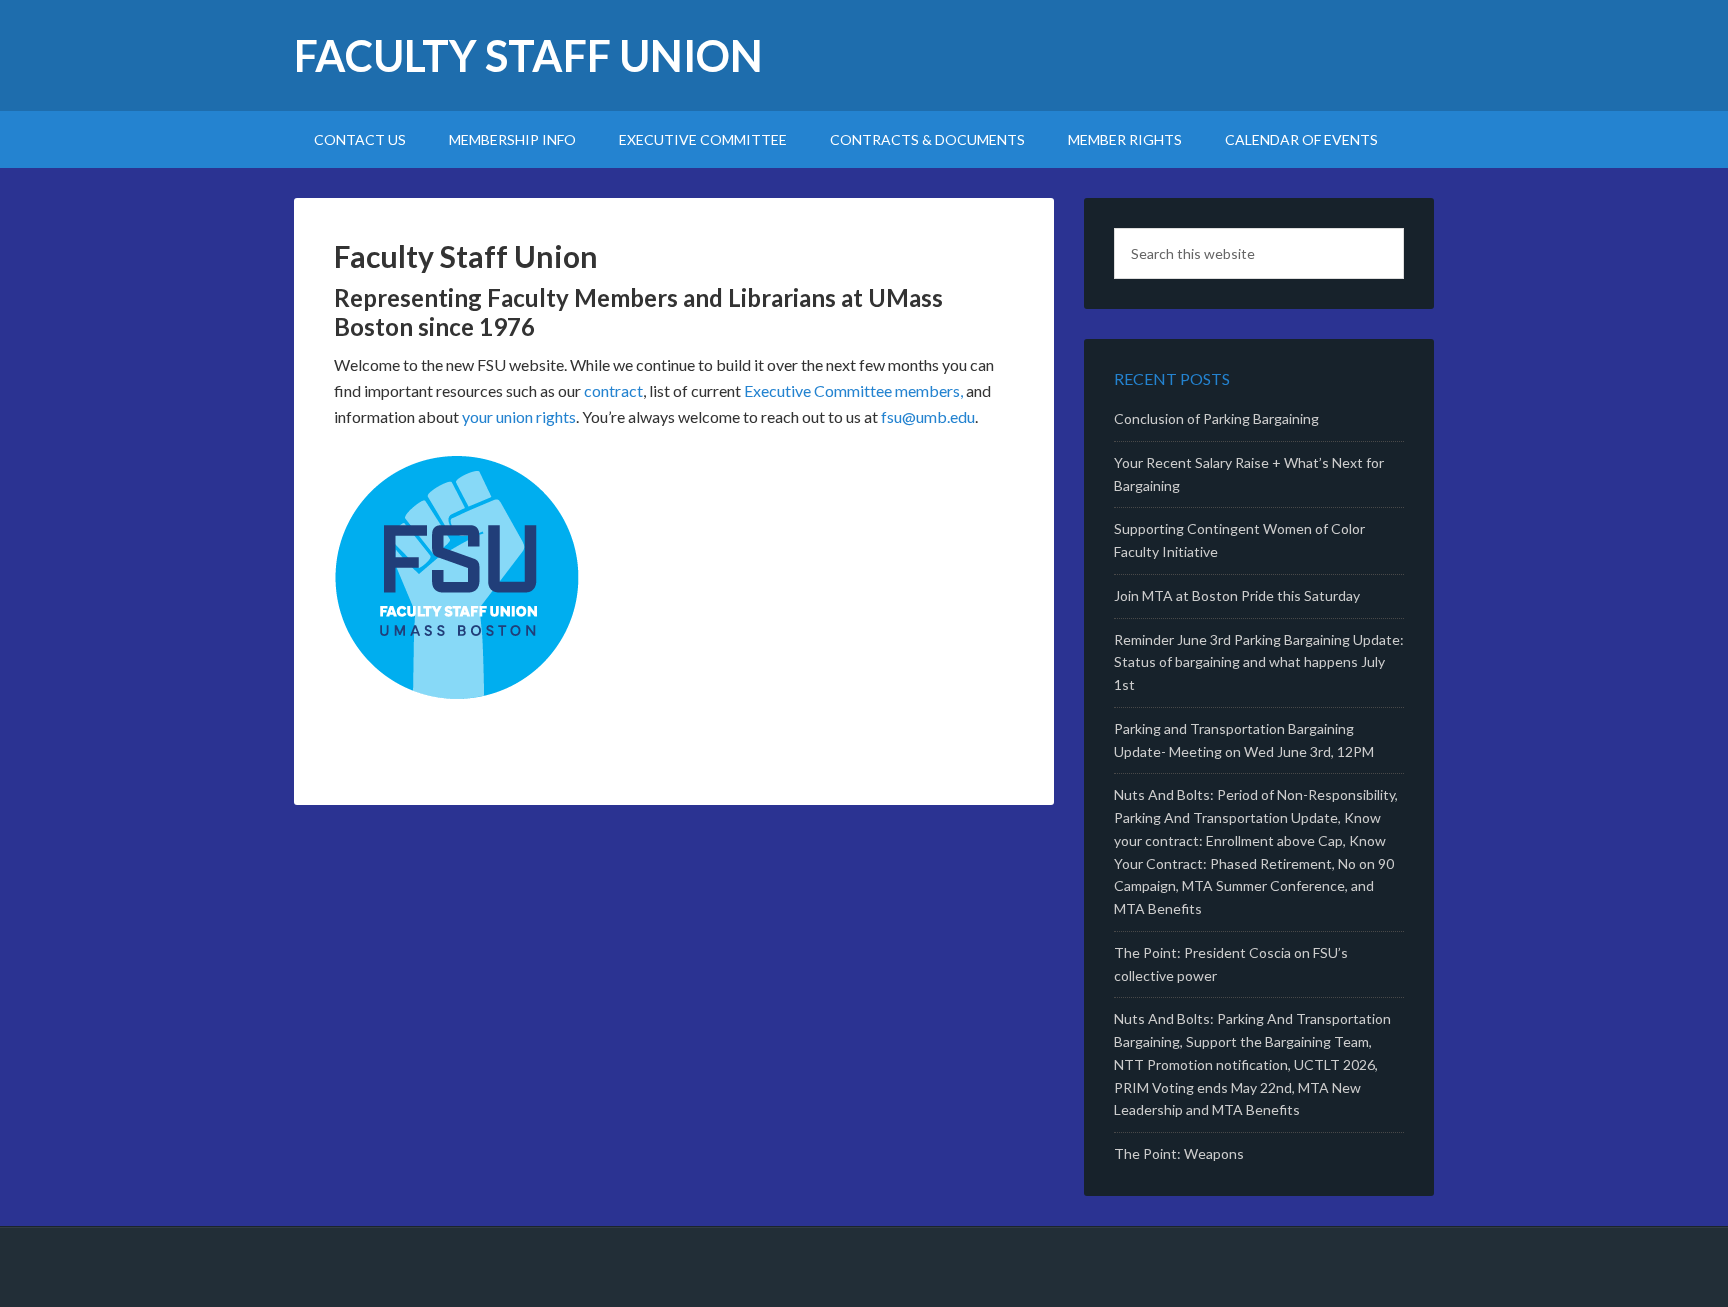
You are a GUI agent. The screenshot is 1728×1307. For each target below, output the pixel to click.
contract (613, 390)
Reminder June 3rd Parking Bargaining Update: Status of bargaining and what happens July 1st (1259, 662)
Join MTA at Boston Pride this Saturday (1237, 595)
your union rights (519, 416)
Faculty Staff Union (528, 55)
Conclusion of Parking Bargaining (1216, 418)
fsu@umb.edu (928, 416)
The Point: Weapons (1179, 1153)
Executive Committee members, (853, 390)
